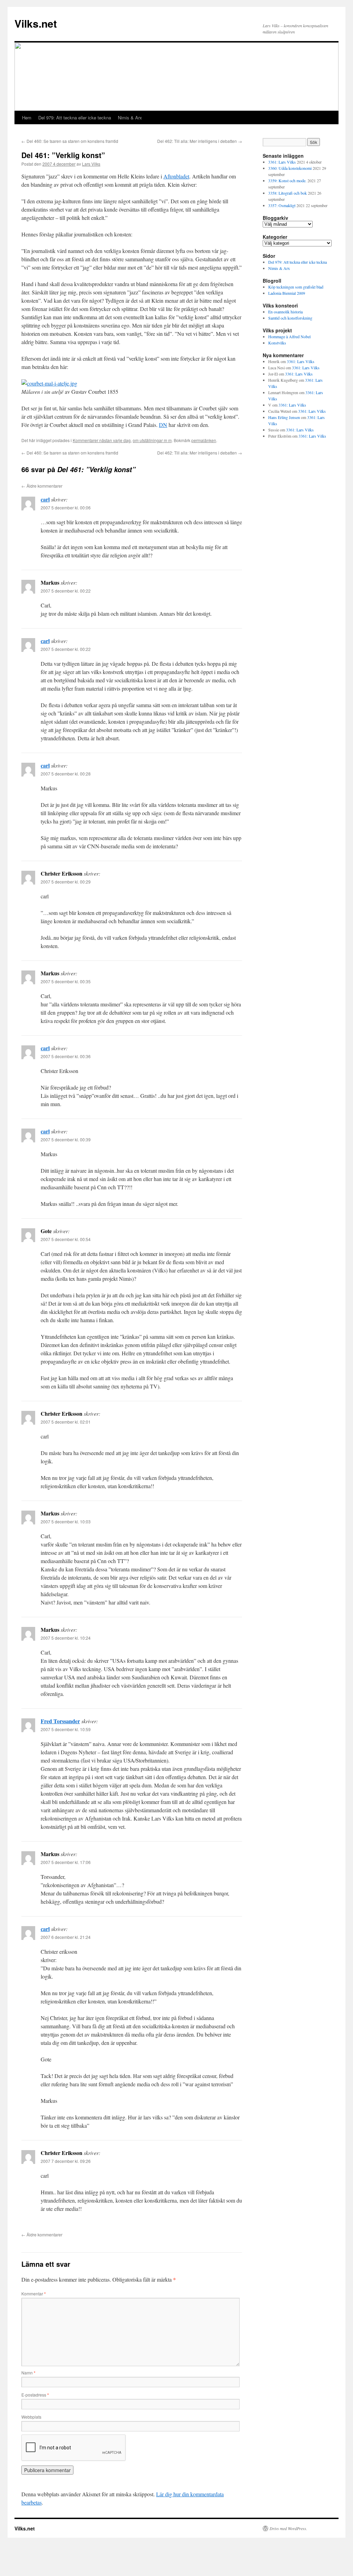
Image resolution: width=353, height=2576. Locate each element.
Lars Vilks (91, 164)
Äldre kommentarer (42, 486)
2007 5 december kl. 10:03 (66, 1521)
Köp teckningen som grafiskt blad (296, 287)
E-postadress (35, 2395)
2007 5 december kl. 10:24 (66, 1638)
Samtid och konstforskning (290, 318)
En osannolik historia (285, 312)
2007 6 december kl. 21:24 (66, 1937)
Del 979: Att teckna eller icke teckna (75, 118)
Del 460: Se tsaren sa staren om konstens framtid (70, 141)
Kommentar (34, 2294)
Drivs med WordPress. (288, 2528)
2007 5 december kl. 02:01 (66, 1422)
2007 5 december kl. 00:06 (66, 508)
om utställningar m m (152, 440)
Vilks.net (36, 23)
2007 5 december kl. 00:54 (66, 1239)
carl (45, 499)
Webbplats (31, 2417)
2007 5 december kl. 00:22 (66, 591)
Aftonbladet (176, 176)
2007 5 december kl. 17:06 (66, 1862)
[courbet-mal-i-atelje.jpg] (49, 383)
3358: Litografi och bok (288, 193)
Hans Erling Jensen (284, 417)
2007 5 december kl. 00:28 (66, 774)
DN (163, 425)
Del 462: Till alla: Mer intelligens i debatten (200, 141)
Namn (28, 2373)
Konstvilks (277, 343)
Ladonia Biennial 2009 (287, 293)
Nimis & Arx (130, 118)
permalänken (204, 440)
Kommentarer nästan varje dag (102, 440)
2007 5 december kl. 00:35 (66, 981)
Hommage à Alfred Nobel (289, 336)
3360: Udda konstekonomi (290, 168)
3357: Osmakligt (282, 205)
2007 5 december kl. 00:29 (66, 882)
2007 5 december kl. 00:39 (66, 1139)
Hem (27, 118)
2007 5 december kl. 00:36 (66, 1056)
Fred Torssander (60, 1721)
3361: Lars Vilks (282, 162)
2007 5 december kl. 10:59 (66, 1729)
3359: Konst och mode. (287, 180)
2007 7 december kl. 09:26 (66, 2161)
